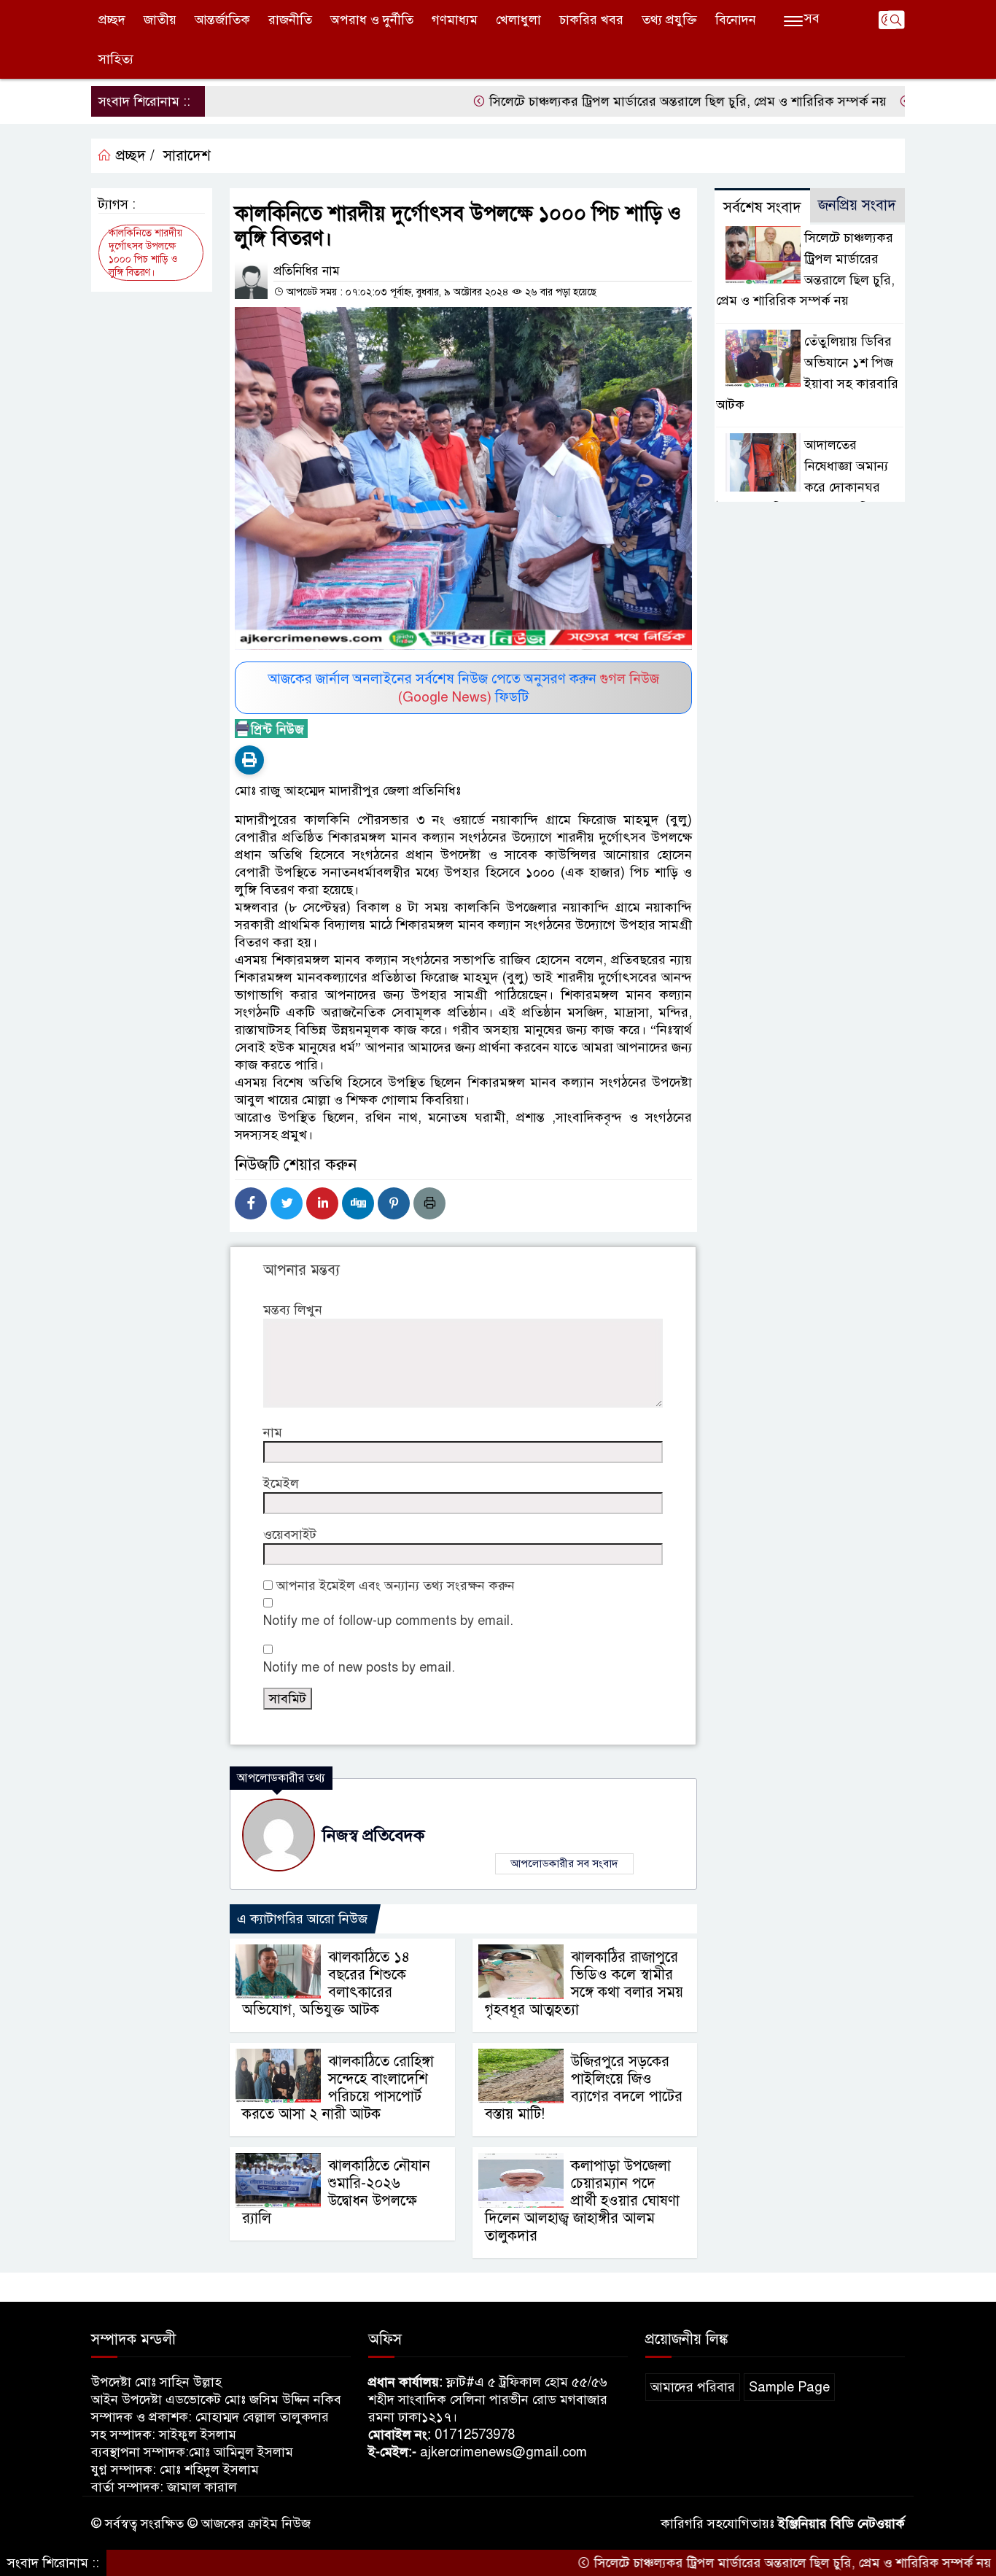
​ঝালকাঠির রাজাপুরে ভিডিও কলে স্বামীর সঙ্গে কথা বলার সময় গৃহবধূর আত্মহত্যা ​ (584, 1983)
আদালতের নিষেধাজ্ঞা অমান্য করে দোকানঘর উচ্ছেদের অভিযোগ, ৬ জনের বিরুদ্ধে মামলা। (804, 487)
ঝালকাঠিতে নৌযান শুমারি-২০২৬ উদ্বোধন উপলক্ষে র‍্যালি (336, 2192)
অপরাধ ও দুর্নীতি (372, 20)
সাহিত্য (116, 59)
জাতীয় (160, 20)
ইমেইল (281, 1483)
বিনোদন (736, 20)
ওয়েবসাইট (290, 1535)
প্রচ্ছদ (112, 20)
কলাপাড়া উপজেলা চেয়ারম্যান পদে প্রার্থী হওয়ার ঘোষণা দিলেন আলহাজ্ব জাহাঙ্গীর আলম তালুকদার (582, 2201)
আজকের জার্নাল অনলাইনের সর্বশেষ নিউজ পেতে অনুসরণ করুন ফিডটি (464, 688)
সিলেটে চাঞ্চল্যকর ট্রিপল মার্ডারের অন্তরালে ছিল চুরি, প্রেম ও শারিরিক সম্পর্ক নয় (632, 101)
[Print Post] (249, 760)
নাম (273, 1432)
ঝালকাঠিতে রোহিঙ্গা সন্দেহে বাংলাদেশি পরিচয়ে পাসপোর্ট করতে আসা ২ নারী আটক (338, 2088)
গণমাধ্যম (455, 20)
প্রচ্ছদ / (133, 156)
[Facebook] (251, 1203)
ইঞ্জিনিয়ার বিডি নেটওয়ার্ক (841, 2523)
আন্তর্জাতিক (222, 20)
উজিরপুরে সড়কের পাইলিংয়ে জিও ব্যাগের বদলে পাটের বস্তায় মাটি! (584, 2088)
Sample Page (789, 2387)
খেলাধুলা (518, 20)
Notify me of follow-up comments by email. (388, 1621)
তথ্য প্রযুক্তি (669, 20)
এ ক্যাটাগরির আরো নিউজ (302, 1919)
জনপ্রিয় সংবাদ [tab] (857, 205)
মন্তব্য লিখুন (293, 1310)
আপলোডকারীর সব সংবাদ (564, 1863)
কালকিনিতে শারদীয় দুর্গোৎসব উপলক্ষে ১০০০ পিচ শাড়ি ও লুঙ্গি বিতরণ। (145, 253)
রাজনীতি (290, 20)
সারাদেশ (187, 156)
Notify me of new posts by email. (359, 1667)
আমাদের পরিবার (693, 2387)
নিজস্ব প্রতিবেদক (373, 1835)
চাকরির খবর (591, 20)
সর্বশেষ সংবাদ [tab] (762, 207)
